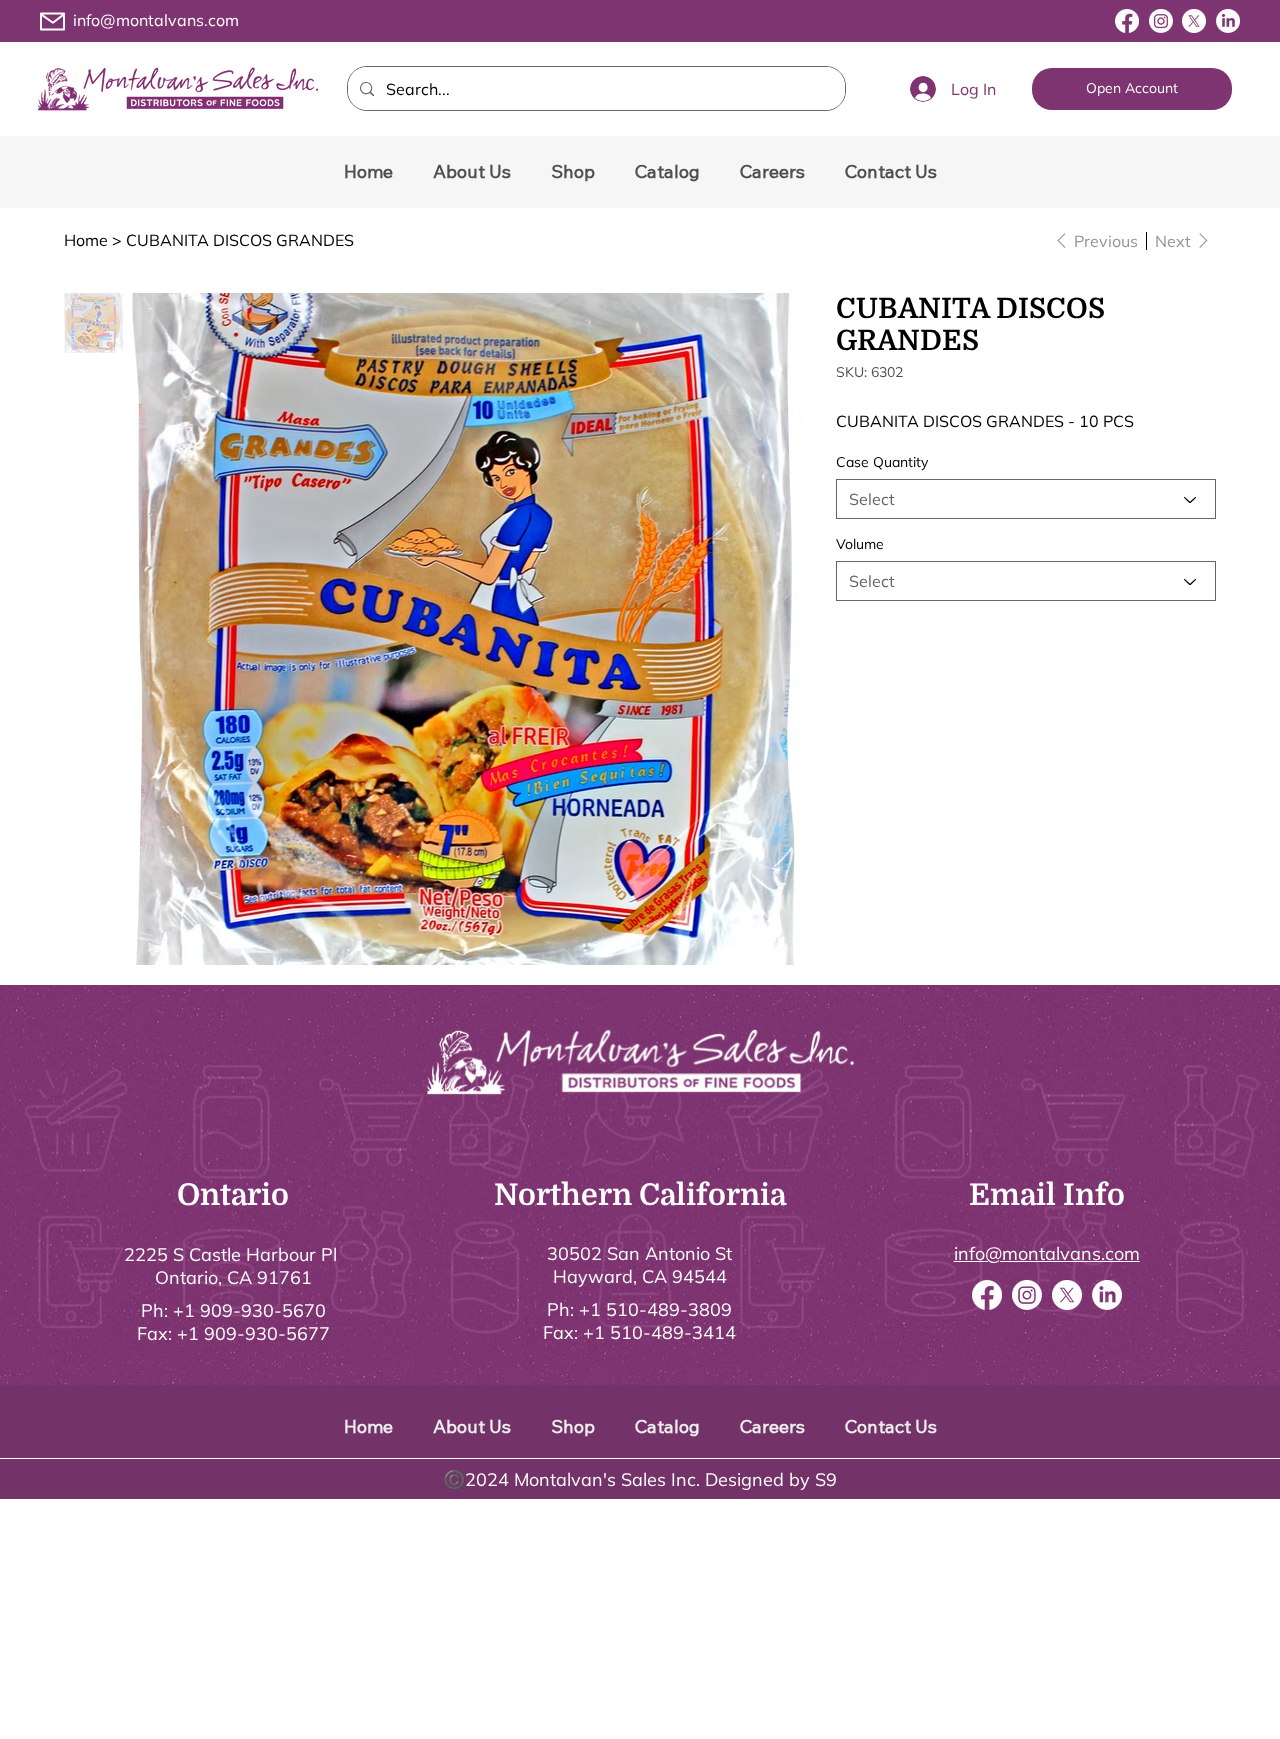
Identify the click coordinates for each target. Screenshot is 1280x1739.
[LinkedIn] (1228, 21)
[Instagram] (1161, 21)
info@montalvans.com (156, 20)
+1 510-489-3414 (659, 1332)
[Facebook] (1127, 21)
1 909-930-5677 (259, 1333)
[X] (1194, 21)
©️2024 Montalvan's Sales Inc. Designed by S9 (640, 1479)
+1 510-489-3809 (655, 1309)
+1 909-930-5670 (249, 1310)
